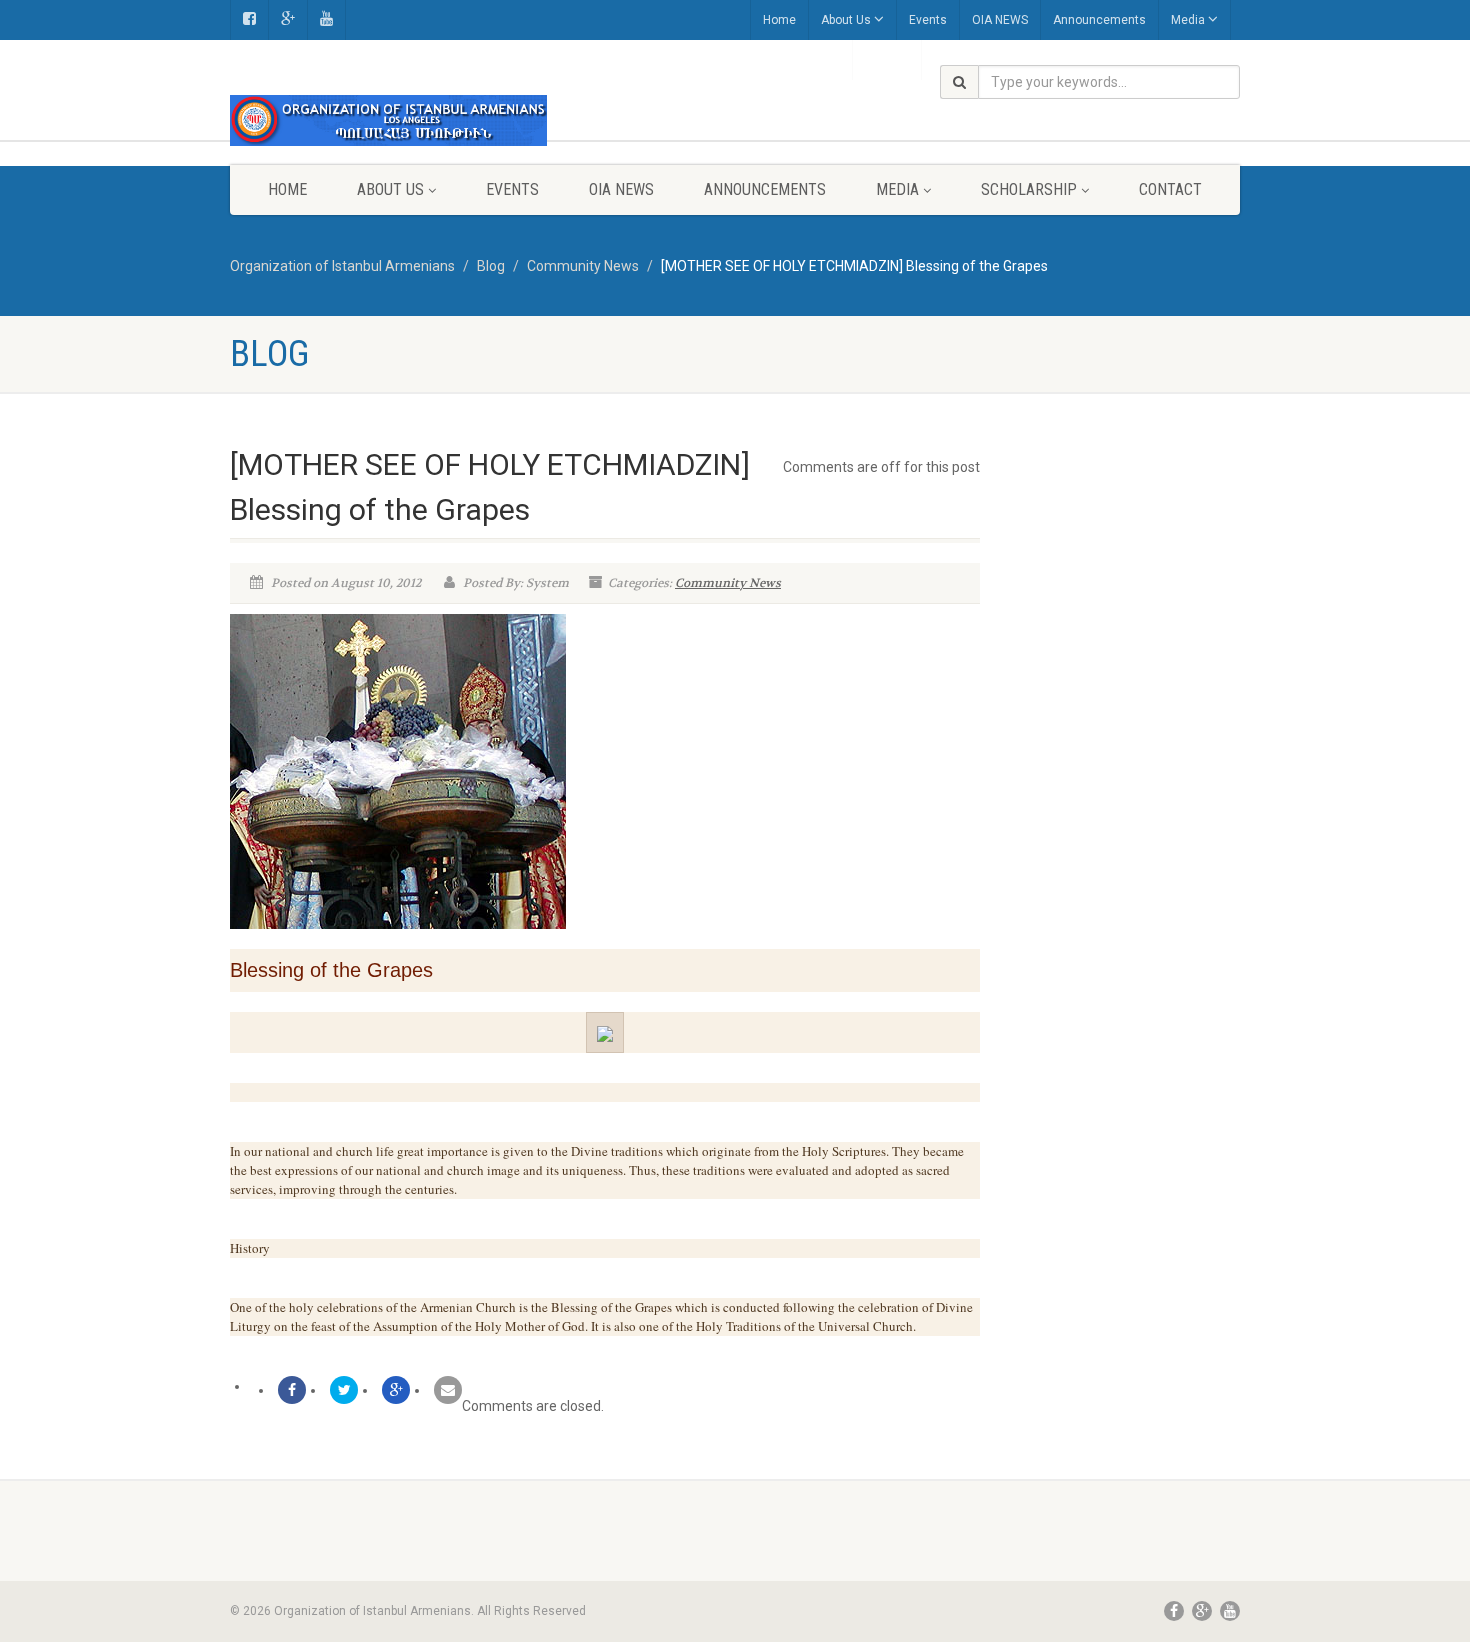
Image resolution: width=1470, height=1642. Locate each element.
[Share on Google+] (396, 1390)
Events (928, 20)
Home (779, 20)
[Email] (448, 1390)
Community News (728, 583)
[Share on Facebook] (292, 1390)
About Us (846, 20)
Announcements (1099, 20)
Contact (1170, 189)
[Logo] (388, 120)
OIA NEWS (1000, 20)
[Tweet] (344, 1390)
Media (1188, 20)
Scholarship (1029, 189)
